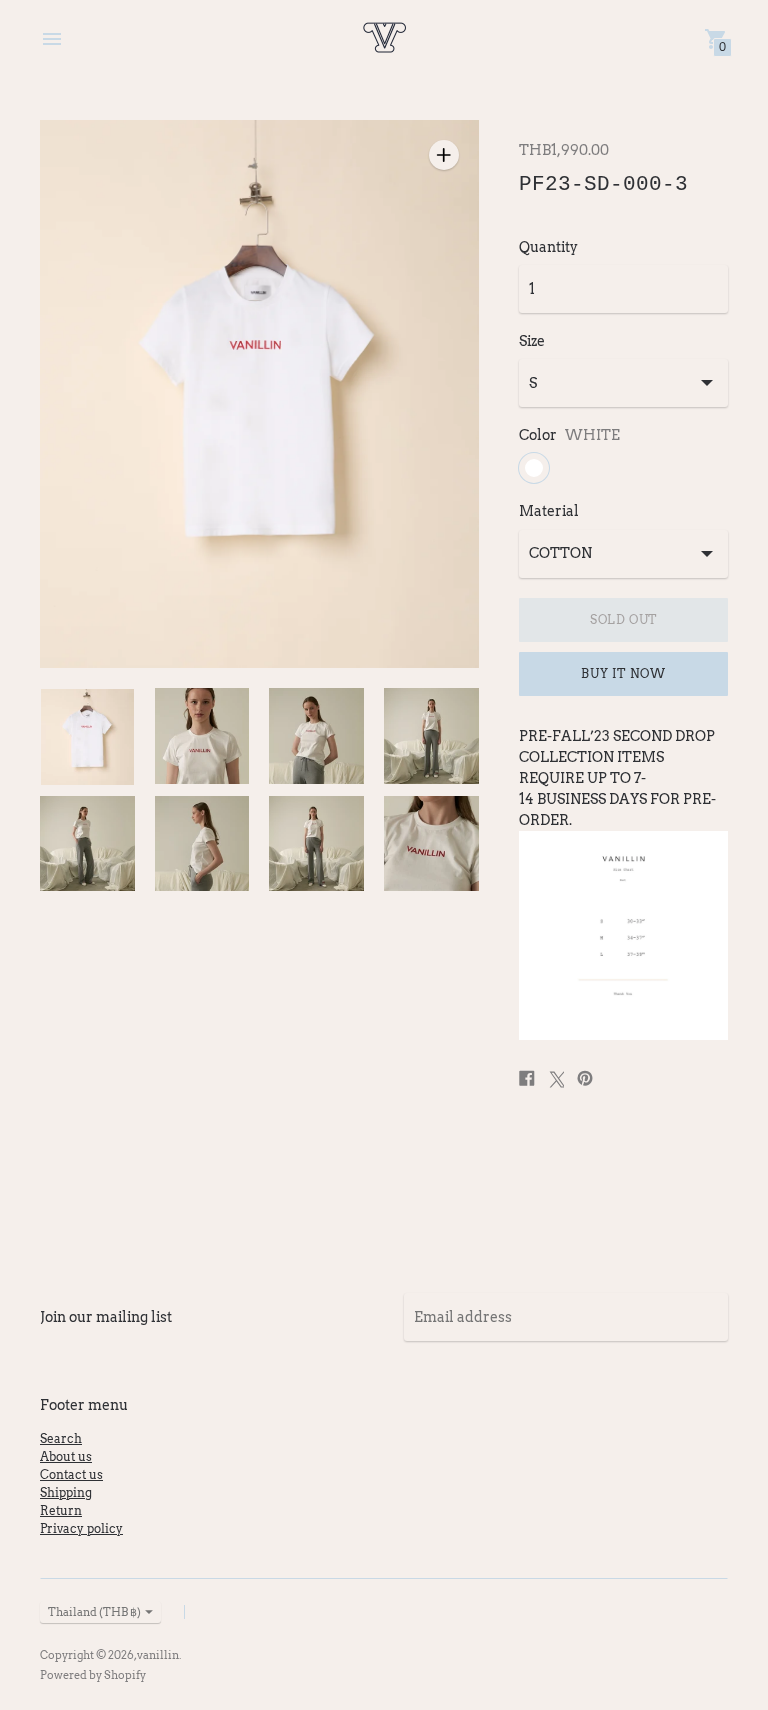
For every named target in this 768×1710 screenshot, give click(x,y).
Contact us (71, 1474)
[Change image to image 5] (87, 844)
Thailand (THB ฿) (94, 1612)
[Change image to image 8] (431, 844)
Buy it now (623, 673)
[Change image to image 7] (316, 844)
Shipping (66, 1492)
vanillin (158, 1655)
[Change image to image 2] (202, 736)
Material (549, 511)
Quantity (548, 247)
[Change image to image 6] (202, 844)
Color (538, 435)
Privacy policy (81, 1528)
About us (66, 1456)
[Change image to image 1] (87, 737)
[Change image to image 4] (431, 736)
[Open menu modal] (52, 39)
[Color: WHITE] (534, 468)
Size (532, 341)
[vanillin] (384, 39)
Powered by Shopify (93, 1675)
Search (61, 1438)
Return (61, 1510)
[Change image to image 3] (316, 736)
